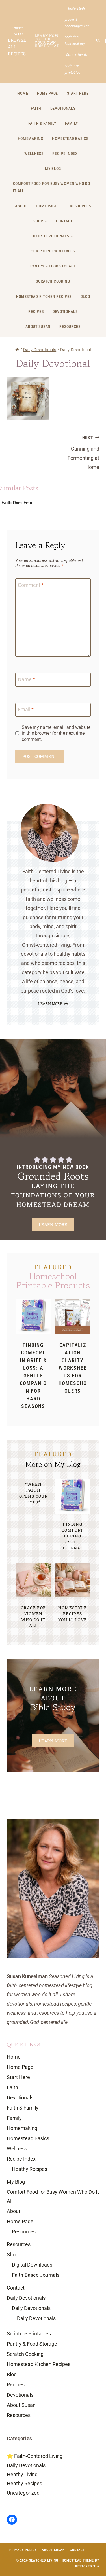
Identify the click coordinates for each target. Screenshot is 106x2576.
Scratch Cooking (53, 281)
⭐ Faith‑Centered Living (35, 2456)
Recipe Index (21, 2159)
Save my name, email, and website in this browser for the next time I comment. (56, 733)
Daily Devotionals (26, 2298)
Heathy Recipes (30, 2169)
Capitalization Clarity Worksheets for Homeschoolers (73, 1368)
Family (71, 123)
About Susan (38, 326)
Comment (31, 585)
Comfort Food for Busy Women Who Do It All (52, 187)
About (21, 206)
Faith (36, 108)
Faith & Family (77, 55)
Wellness (34, 154)
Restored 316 (87, 2566)
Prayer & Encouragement (77, 23)
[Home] (17, 350)
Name (26, 679)
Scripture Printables (73, 69)
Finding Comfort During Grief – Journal (73, 1536)
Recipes (36, 311)
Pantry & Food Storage (53, 266)
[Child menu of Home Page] (49, 206)
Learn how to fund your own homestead (47, 41)
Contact (64, 221)
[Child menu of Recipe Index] (67, 154)
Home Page (47, 93)
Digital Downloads (32, 2265)
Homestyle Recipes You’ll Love (73, 1614)
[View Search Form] (98, 40)
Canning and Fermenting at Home (83, 453)
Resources (80, 206)
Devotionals (63, 108)
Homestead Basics (70, 139)
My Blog (53, 169)
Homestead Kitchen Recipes (44, 296)
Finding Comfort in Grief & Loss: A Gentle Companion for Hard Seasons (33, 1376)
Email (26, 709)
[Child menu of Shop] (40, 221)
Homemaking (31, 139)
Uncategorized (23, 2493)
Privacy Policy (23, 2550)
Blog (85, 296)
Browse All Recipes (17, 47)
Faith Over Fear (17, 503)
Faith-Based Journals (36, 2275)
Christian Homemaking (75, 40)
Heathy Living (22, 2474)
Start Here (78, 93)
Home (23, 93)
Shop (13, 2255)
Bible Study (77, 8)
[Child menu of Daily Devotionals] (53, 236)
